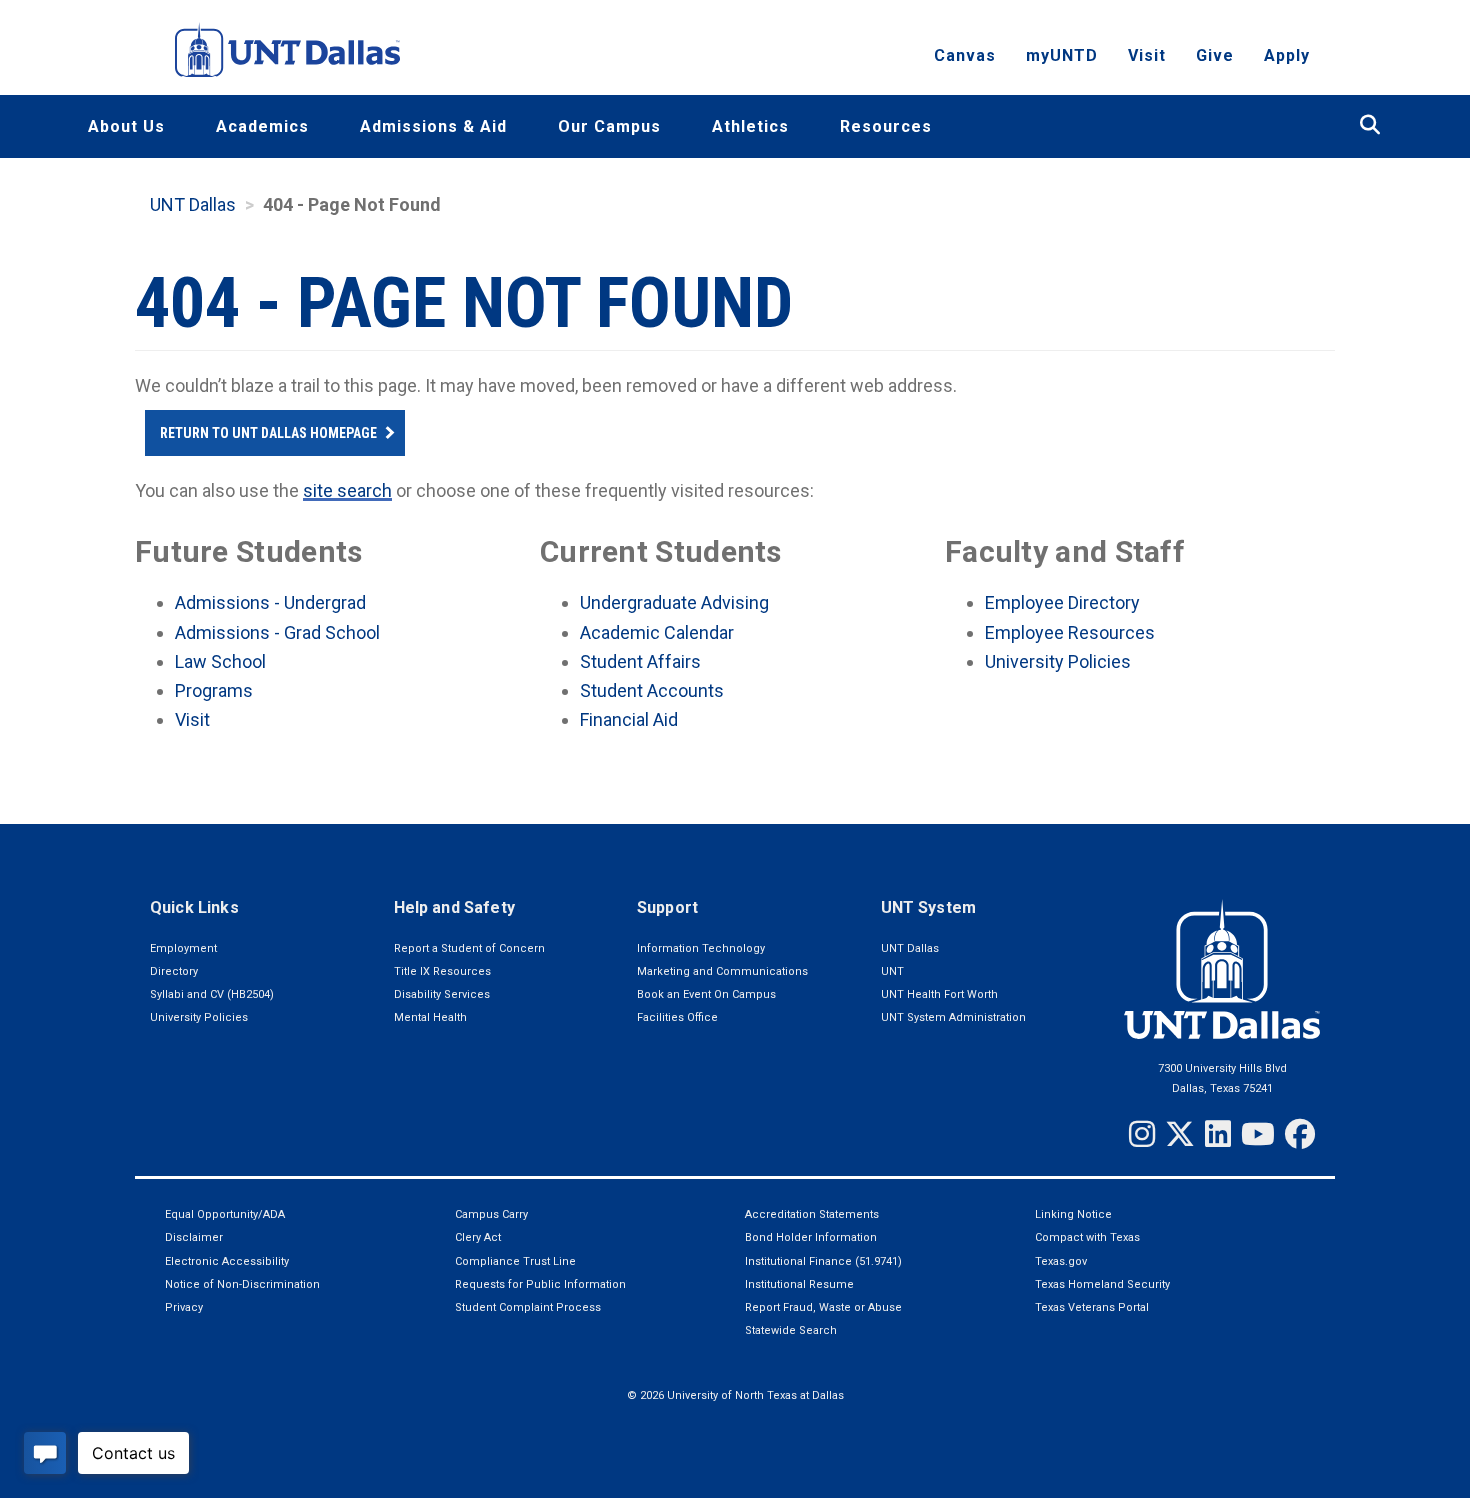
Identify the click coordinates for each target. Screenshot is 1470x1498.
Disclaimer (194, 1237)
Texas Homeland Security (1102, 1284)
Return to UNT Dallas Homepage (268, 433)
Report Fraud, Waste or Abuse (823, 1307)
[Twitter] (1180, 1134)
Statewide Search (791, 1330)
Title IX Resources (442, 971)
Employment (183, 948)
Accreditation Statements (812, 1214)
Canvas (965, 55)
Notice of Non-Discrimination (242, 1284)
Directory (174, 971)
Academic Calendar (657, 632)
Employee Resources (1070, 632)
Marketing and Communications (722, 971)
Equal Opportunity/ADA (225, 1214)
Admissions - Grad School (277, 632)
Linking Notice (1073, 1214)
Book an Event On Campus (706, 994)
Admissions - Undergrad (270, 602)
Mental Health (430, 1017)
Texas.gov (1061, 1261)
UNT (892, 971)
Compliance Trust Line (515, 1261)
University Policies (1058, 661)
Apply (1287, 55)
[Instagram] (1142, 1134)
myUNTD (1062, 55)
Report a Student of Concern (469, 948)
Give (1215, 55)
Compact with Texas (1087, 1237)
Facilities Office (677, 1017)
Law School (220, 661)
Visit (1147, 55)
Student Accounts (652, 690)
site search (347, 490)
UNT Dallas (193, 204)
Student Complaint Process (528, 1307)
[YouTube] (1258, 1134)
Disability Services (442, 994)
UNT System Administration (953, 1017)
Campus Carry (491, 1214)
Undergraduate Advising (674, 602)
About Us (126, 126)
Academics (262, 126)
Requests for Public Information (540, 1284)
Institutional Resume (799, 1284)
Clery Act (478, 1237)
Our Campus (609, 126)
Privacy (184, 1307)
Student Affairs (640, 661)
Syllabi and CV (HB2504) (212, 994)
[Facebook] (1300, 1134)
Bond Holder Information (811, 1237)
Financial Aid (629, 719)
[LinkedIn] (1218, 1134)
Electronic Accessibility (227, 1261)
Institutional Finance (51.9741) (823, 1261)
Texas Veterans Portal (1092, 1307)
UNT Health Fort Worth (939, 994)
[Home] (287, 49)
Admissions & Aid (433, 126)
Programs (214, 690)
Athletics (750, 126)
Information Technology (701, 948)
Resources (886, 126)
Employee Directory (1062, 602)
